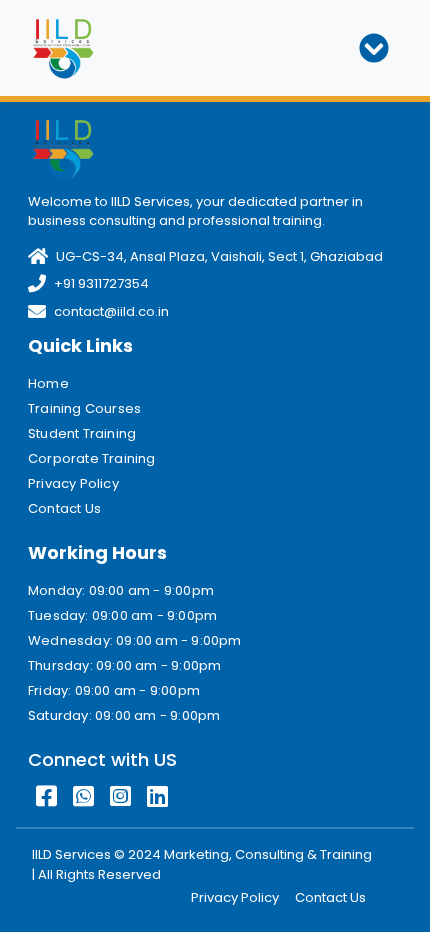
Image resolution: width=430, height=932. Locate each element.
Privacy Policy (73, 483)
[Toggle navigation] (374, 48)
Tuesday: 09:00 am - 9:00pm (122, 615)
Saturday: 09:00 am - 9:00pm (124, 715)
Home (48, 383)
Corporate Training (92, 458)
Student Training (82, 433)
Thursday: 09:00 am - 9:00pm (124, 665)
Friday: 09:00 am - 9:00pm (114, 690)
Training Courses (84, 408)
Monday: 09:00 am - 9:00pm (121, 590)
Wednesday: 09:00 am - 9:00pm (135, 640)
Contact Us (64, 508)
